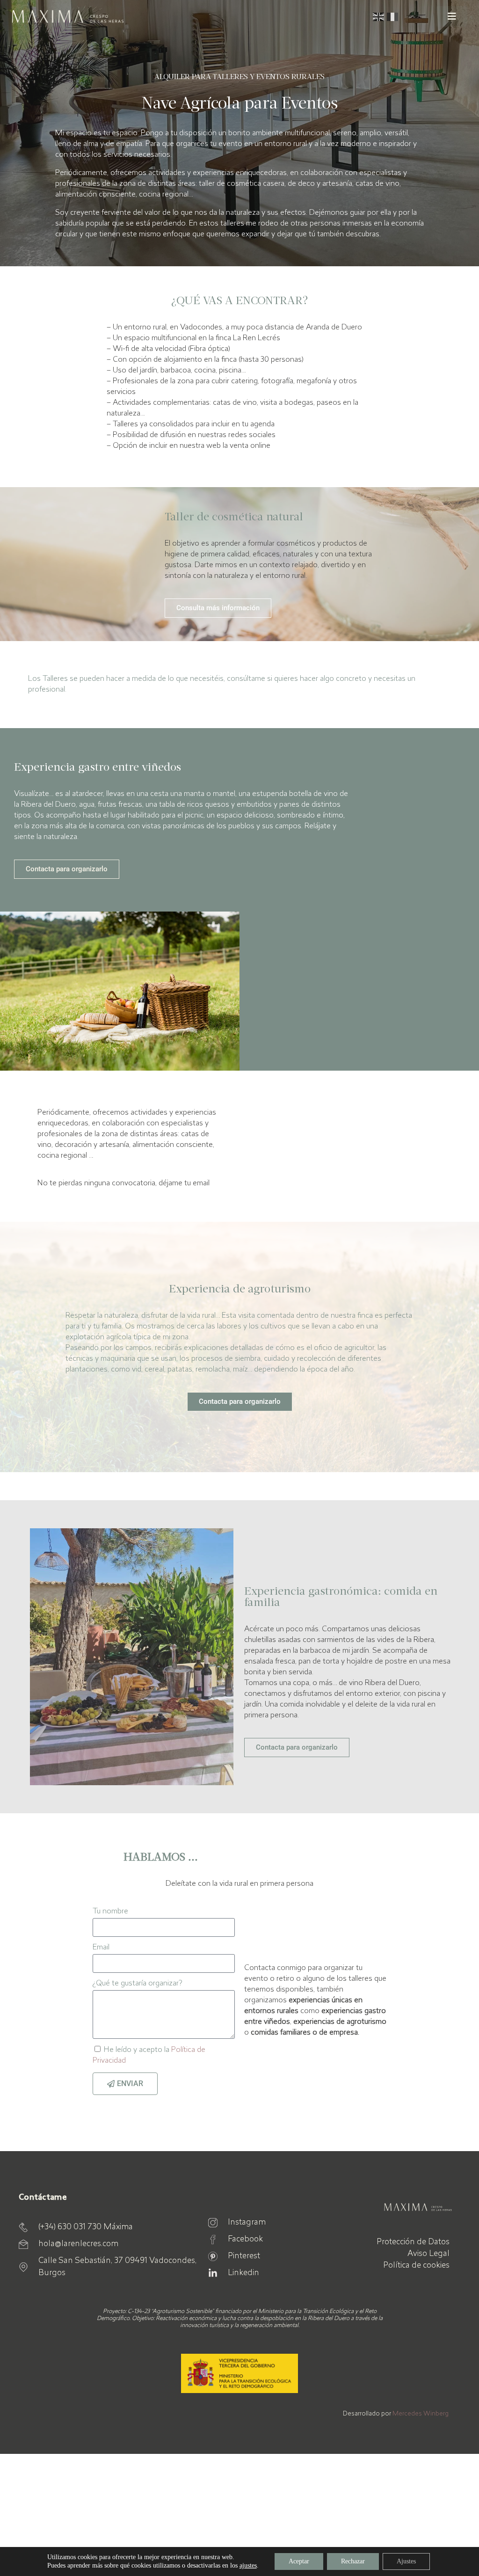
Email (101, 1948)
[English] (380, 16)
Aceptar (299, 2561)
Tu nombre (110, 1912)
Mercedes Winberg (421, 2414)
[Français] (394, 16)
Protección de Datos (413, 2242)
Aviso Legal (428, 2254)
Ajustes (406, 2561)
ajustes (248, 2565)
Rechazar (353, 2561)
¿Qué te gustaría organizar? (137, 1984)
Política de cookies (416, 2266)
